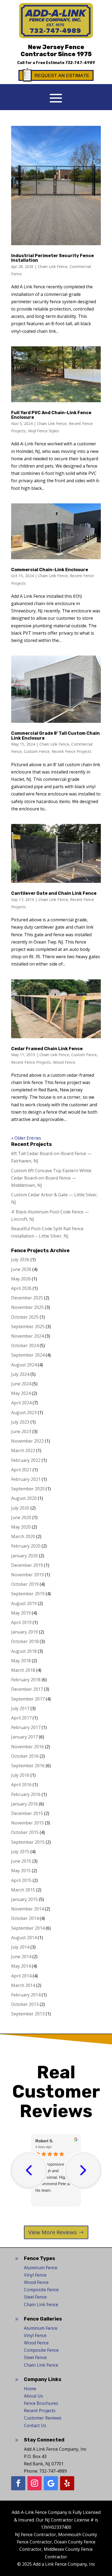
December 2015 (27, 1813)
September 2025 (28, 1327)
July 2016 (20, 1775)
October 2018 (25, 1641)
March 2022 (23, 1450)
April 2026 (21, 1288)
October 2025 (25, 1317)
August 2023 (24, 1412)
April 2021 (21, 1470)
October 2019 (25, 1584)
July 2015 (20, 1852)
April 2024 (21, 1403)
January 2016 (24, 1804)
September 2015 (28, 1842)
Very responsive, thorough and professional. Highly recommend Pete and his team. (55, 2177)
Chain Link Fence (53, 266)
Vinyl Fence (35, 2275)
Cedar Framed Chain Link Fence (47, 1049)
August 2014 (24, 1938)
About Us (33, 2396)
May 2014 (21, 1966)
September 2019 (28, 1594)
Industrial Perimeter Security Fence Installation (52, 258)
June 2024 (21, 1384)
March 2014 (23, 1985)
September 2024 (28, 1355)
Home (30, 2389)
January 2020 (24, 1556)
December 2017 (27, 1689)
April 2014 (21, 1976)
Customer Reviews (43, 2418)
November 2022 (27, 1441)
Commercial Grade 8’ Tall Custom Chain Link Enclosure (55, 736)
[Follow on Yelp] (67, 2483)
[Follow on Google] (51, 2483)
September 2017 (28, 1699)
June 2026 (21, 1269)
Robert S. (44, 2141)
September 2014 (28, 1928)
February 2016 (26, 1794)
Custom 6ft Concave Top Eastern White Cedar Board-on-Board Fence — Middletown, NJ (51, 1178)
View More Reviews (53, 2232)
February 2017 (26, 1727)
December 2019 (27, 1565)
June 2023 (21, 1431)
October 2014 (25, 1918)
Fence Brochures (41, 2403)
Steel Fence (35, 2297)
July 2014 (20, 1947)
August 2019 (24, 1603)
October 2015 (25, 1832)
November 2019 (27, 1575)
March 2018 (23, 1670)
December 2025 (27, 1298)
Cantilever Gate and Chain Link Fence (54, 893)
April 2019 (21, 1622)
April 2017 (21, 1718)
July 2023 (20, 1422)
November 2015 (27, 1823)
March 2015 (23, 1890)
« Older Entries (26, 1138)
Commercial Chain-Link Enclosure (50, 570)
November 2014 (27, 1909)
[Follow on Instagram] (35, 2483)
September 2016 (28, 1766)
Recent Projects (40, 2411)
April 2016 (21, 1785)
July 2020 (20, 1508)
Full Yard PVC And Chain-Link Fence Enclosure (51, 415)
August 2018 (24, 1651)
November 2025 (27, 1307)
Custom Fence (37, 751)
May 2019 (21, 1613)
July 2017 (20, 1708)
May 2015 (21, 1871)
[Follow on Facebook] (18, 2483)
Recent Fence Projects (71, 751)
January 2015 (24, 1899)
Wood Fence (64, 1062)
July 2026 (20, 1260)
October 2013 (25, 2004)
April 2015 (21, 1880)
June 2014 (21, 1957)
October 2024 (25, 1345)
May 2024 (21, 1393)
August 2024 (24, 1365)
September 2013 (28, 2014)
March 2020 (23, 1536)
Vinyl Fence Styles (43, 431)
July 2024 (20, 1374)
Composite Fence (41, 2290)
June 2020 (21, 1517)
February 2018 (26, 1680)
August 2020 (24, 1498)
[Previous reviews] (29, 2170)
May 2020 (21, 1527)
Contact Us (35, 2425)
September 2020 (28, 1489)
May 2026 (21, 1279)
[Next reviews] (83, 2170)
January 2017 (24, 1737)
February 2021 (26, 1479)
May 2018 (21, 1661)
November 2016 (27, 1747)
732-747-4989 (80, 63)
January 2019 (24, 1632)
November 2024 (27, 1336)
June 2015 (21, 1861)
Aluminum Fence (41, 2268)
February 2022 (26, 1460)
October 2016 (25, 1756)
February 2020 (26, 1546)
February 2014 (26, 1995)
